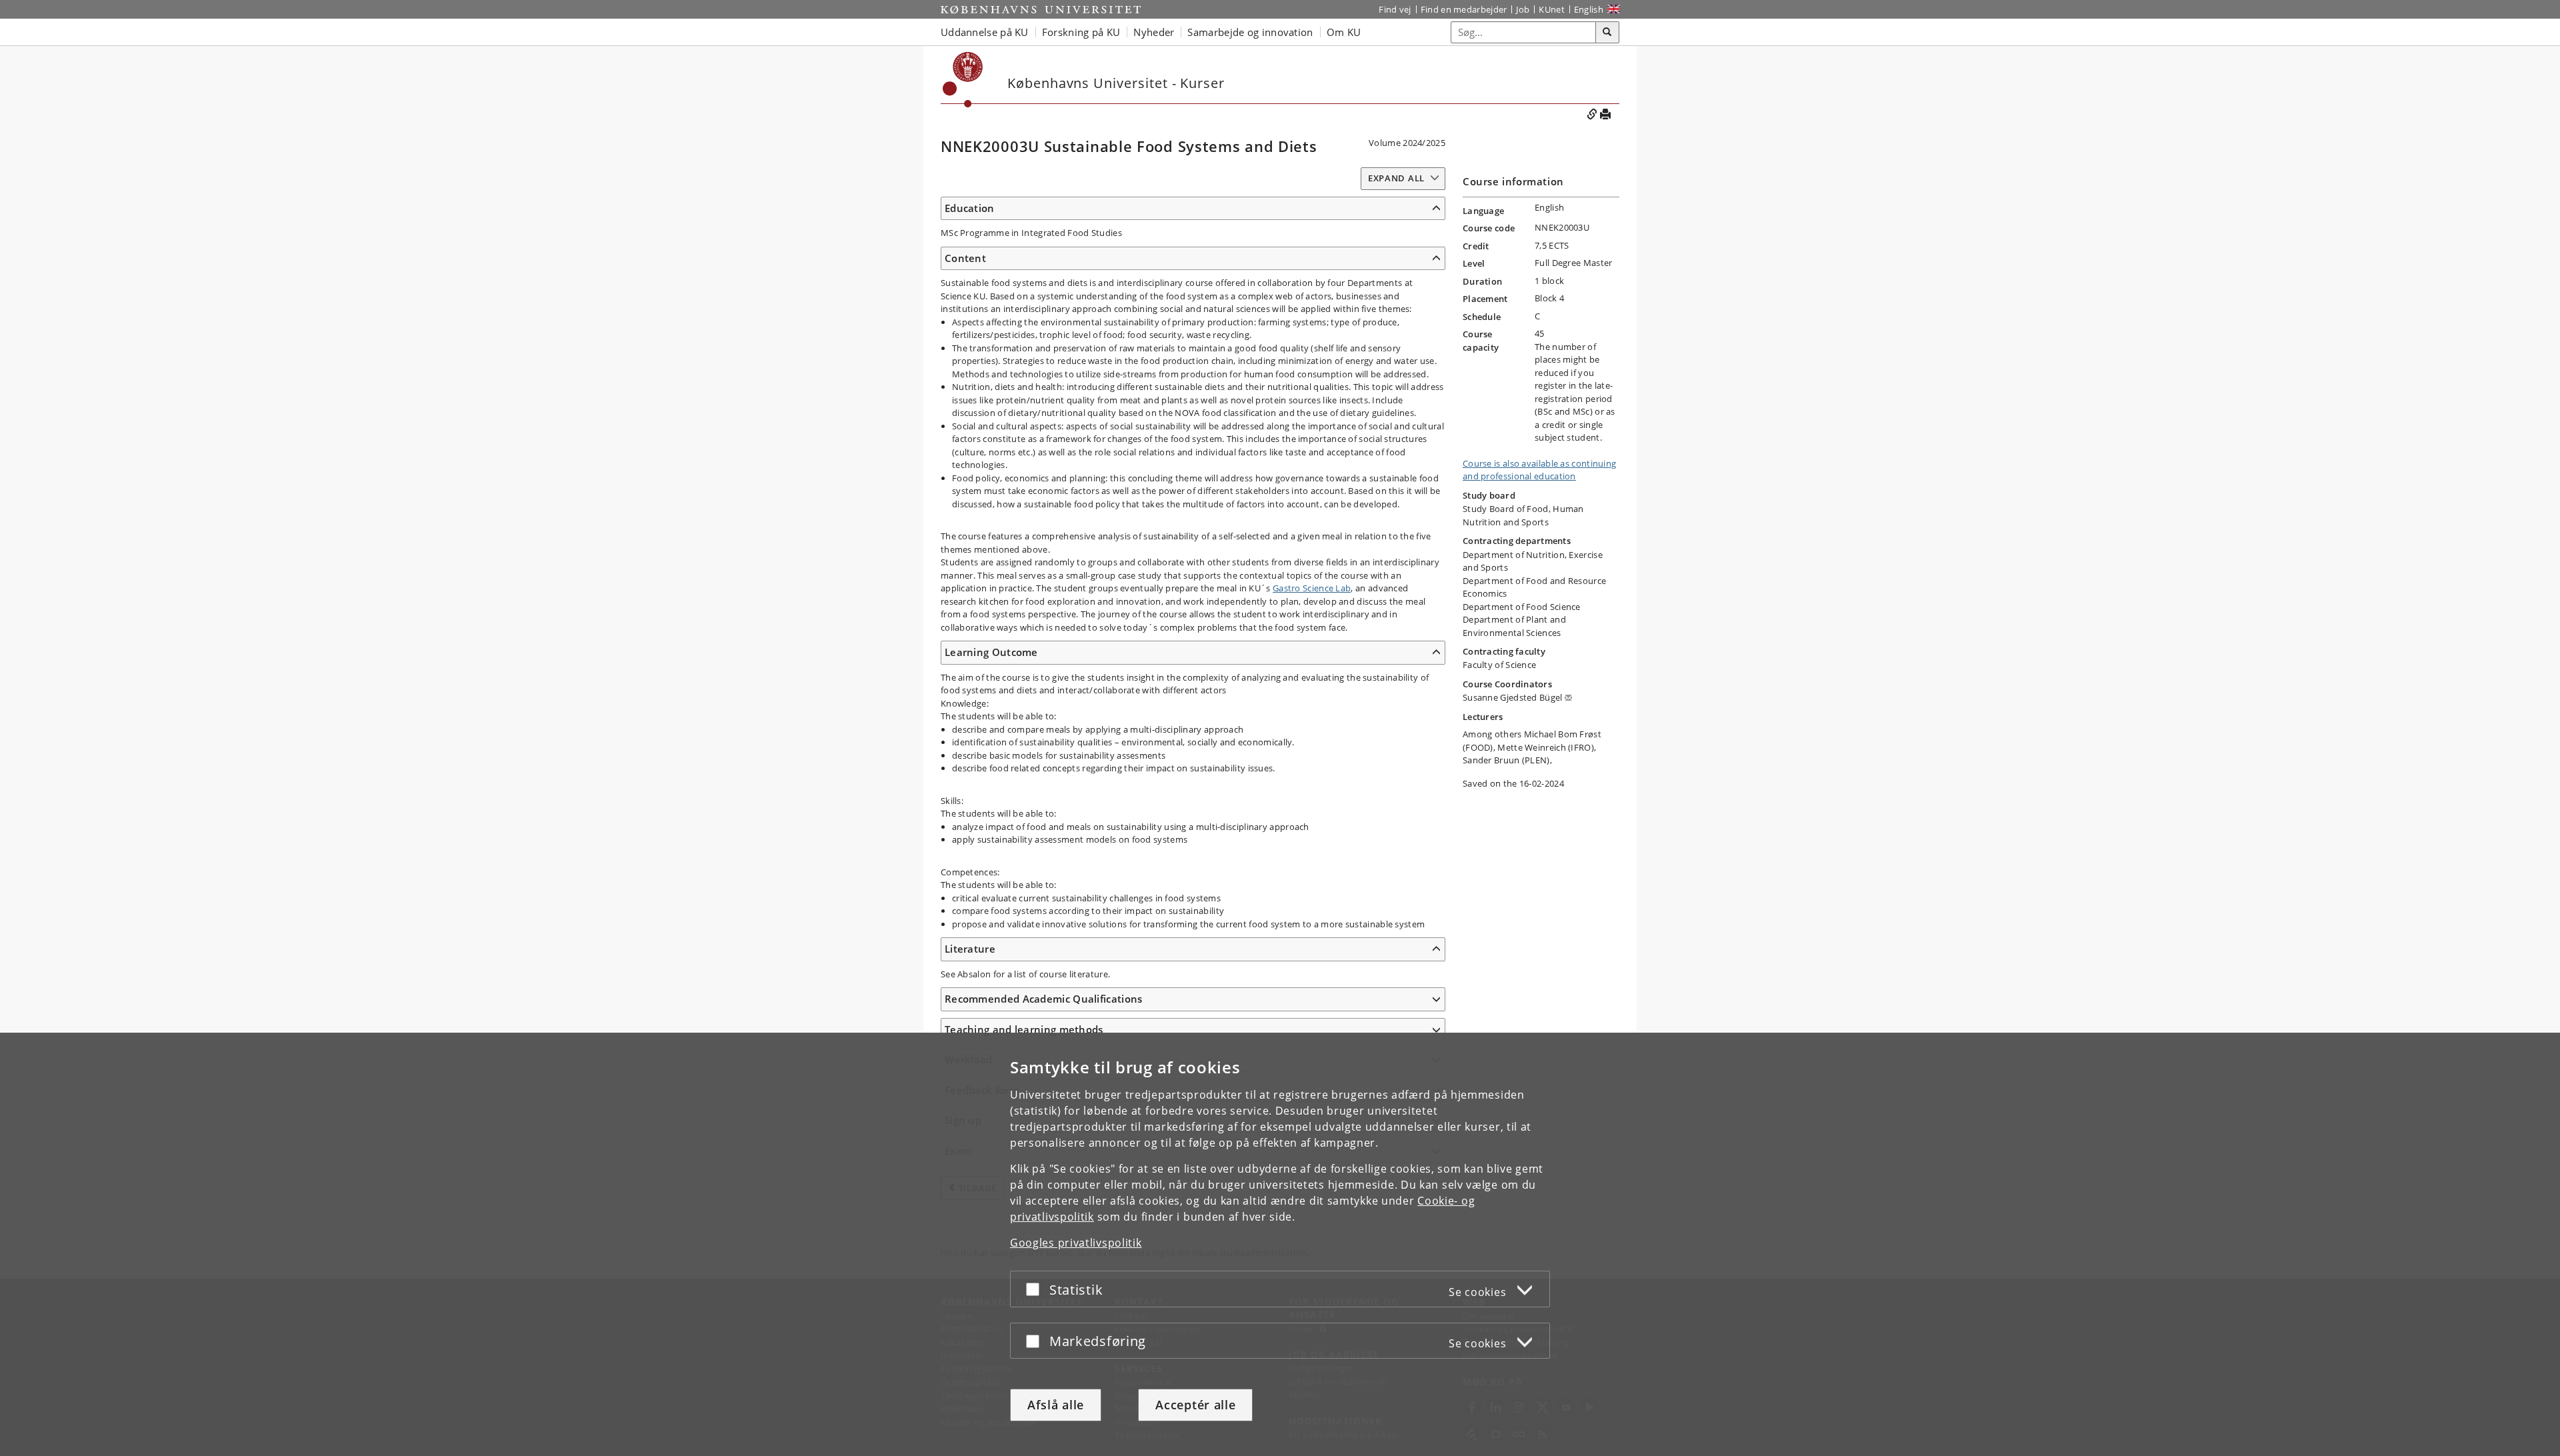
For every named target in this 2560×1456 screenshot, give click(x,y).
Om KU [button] (1344, 32)
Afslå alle (1056, 1405)
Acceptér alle (1195, 1405)
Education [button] (970, 208)
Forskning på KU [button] (1081, 32)
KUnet (1552, 9)
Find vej (1395, 9)
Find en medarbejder (1464, 9)
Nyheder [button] (1154, 32)
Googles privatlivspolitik (1076, 1243)
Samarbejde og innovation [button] (1250, 32)
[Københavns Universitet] (1041, 9)
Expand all (1396, 178)
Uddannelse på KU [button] (985, 32)
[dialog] (1280, 1244)
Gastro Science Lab (1312, 588)
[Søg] (1607, 33)
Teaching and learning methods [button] (1024, 1029)
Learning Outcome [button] (991, 652)
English (1589, 9)
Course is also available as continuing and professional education (1539, 470)
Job (1523, 9)
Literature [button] (970, 949)
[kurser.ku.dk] (963, 80)
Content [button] (965, 258)
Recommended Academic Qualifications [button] (1044, 999)
